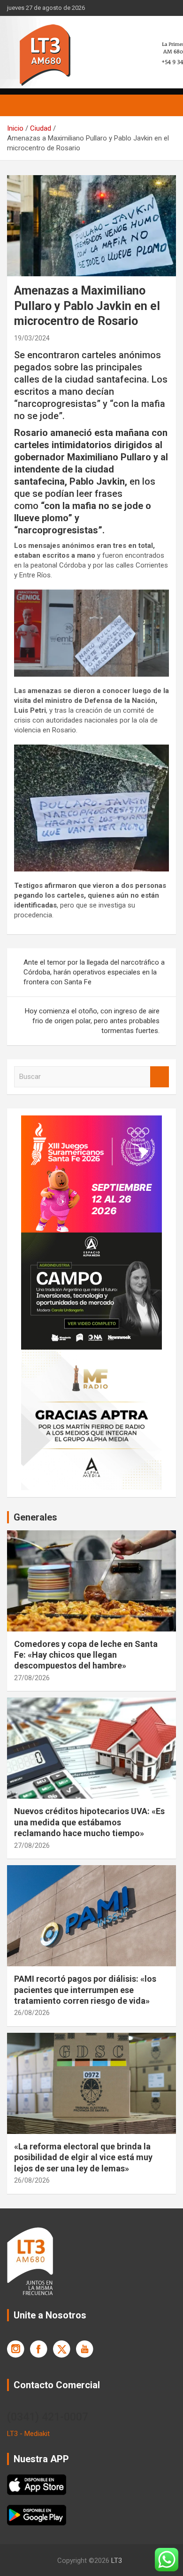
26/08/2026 (32, 2013)
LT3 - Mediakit (28, 2434)
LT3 (117, 2561)
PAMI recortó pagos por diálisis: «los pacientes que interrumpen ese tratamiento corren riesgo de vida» (85, 1990)
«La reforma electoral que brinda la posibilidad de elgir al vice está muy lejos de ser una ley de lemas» (83, 2157)
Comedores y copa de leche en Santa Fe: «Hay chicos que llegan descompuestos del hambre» (86, 1655)
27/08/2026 (32, 1678)
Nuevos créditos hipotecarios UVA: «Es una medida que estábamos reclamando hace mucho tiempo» (89, 1822)
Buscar (160, 1077)
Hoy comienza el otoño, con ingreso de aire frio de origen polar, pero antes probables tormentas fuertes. (92, 1021)
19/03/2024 (32, 338)
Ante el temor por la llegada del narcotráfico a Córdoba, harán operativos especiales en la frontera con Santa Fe (94, 972)
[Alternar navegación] (19, 105)
